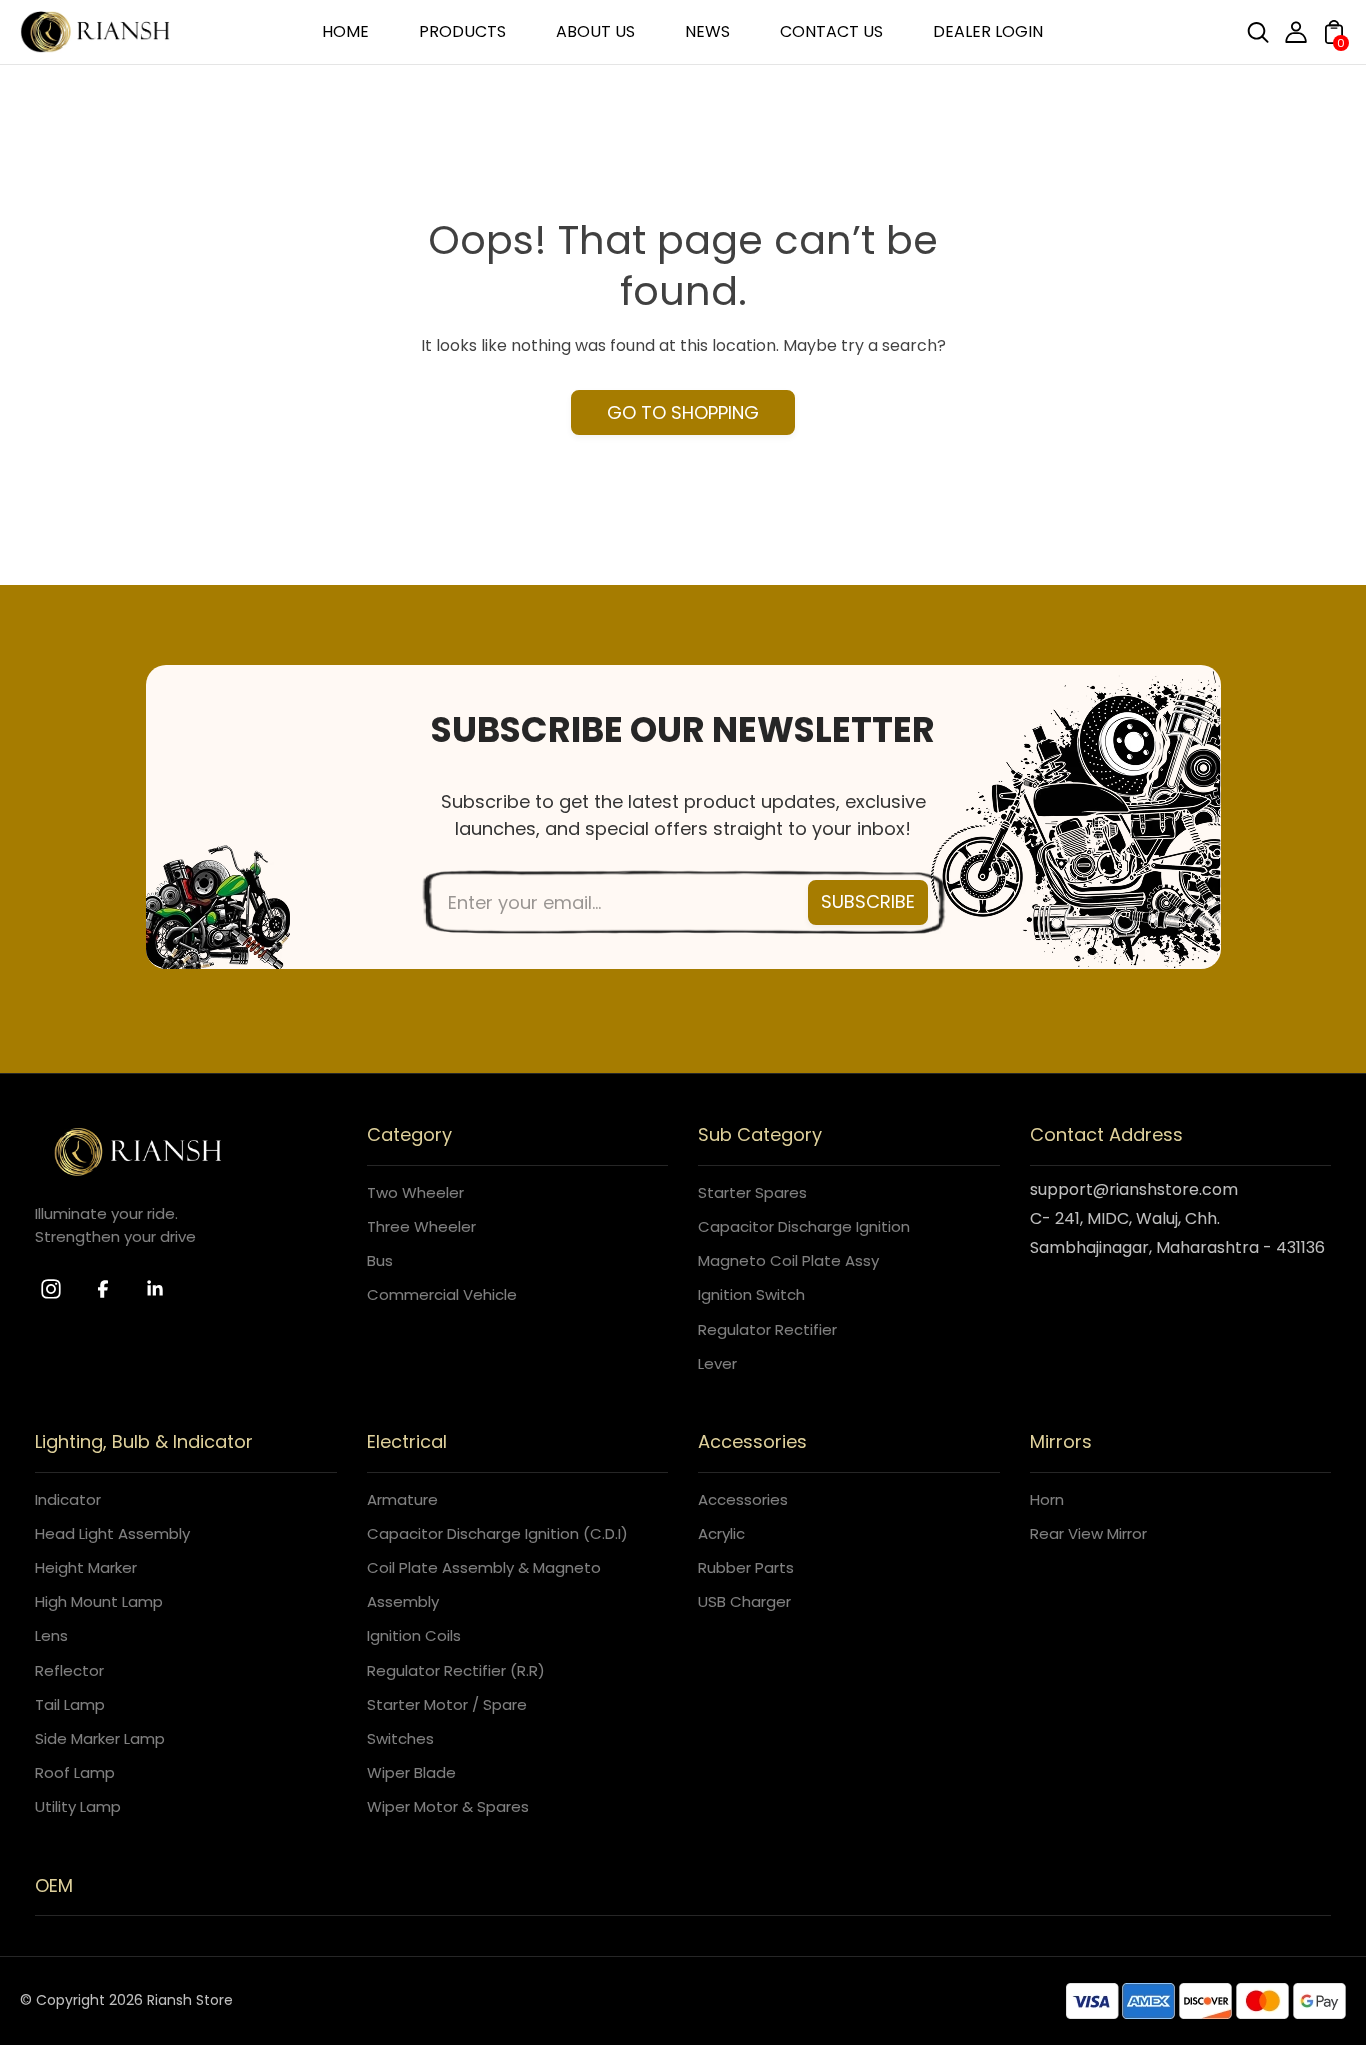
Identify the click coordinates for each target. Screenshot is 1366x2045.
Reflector (69, 1670)
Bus (380, 1260)
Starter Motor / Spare (447, 1704)
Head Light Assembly (112, 1533)
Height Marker (86, 1567)
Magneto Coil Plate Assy (788, 1260)
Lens (51, 1635)
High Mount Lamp (99, 1601)
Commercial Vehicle (442, 1294)
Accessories (743, 1499)
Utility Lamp (78, 1806)
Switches (400, 1738)
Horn (1047, 1499)
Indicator (68, 1499)
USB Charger (744, 1601)
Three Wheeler (421, 1226)
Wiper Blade (411, 1772)
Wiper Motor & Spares (448, 1806)
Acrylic (721, 1533)
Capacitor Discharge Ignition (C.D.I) (497, 1533)
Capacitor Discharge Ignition (804, 1226)
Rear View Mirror (1088, 1533)
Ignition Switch (751, 1294)
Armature (402, 1499)
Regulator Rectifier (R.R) (456, 1670)
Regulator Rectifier (767, 1329)
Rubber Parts (746, 1567)
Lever (717, 1363)
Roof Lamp (75, 1772)
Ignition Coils (414, 1635)
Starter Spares (752, 1192)
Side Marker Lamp (100, 1738)
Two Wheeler (415, 1192)
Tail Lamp (70, 1704)
